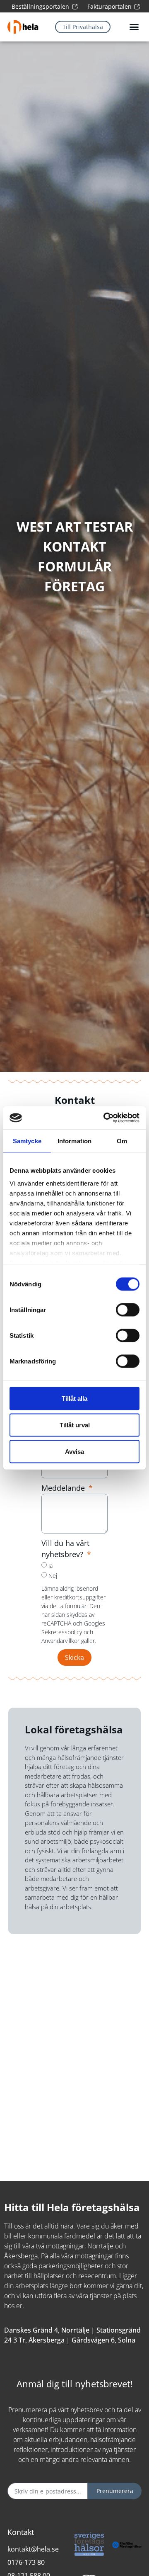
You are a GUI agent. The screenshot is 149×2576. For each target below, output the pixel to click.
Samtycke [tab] (27, 1141)
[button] (134, 27)
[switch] (128, 1310)
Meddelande (64, 1488)
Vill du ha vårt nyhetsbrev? (65, 1549)
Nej (53, 1576)
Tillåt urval (75, 1425)
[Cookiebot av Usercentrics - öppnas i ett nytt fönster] (105, 1118)
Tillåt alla (74, 1398)
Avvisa (74, 1451)
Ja (50, 1566)
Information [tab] (74, 1141)
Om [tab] (122, 1141)
